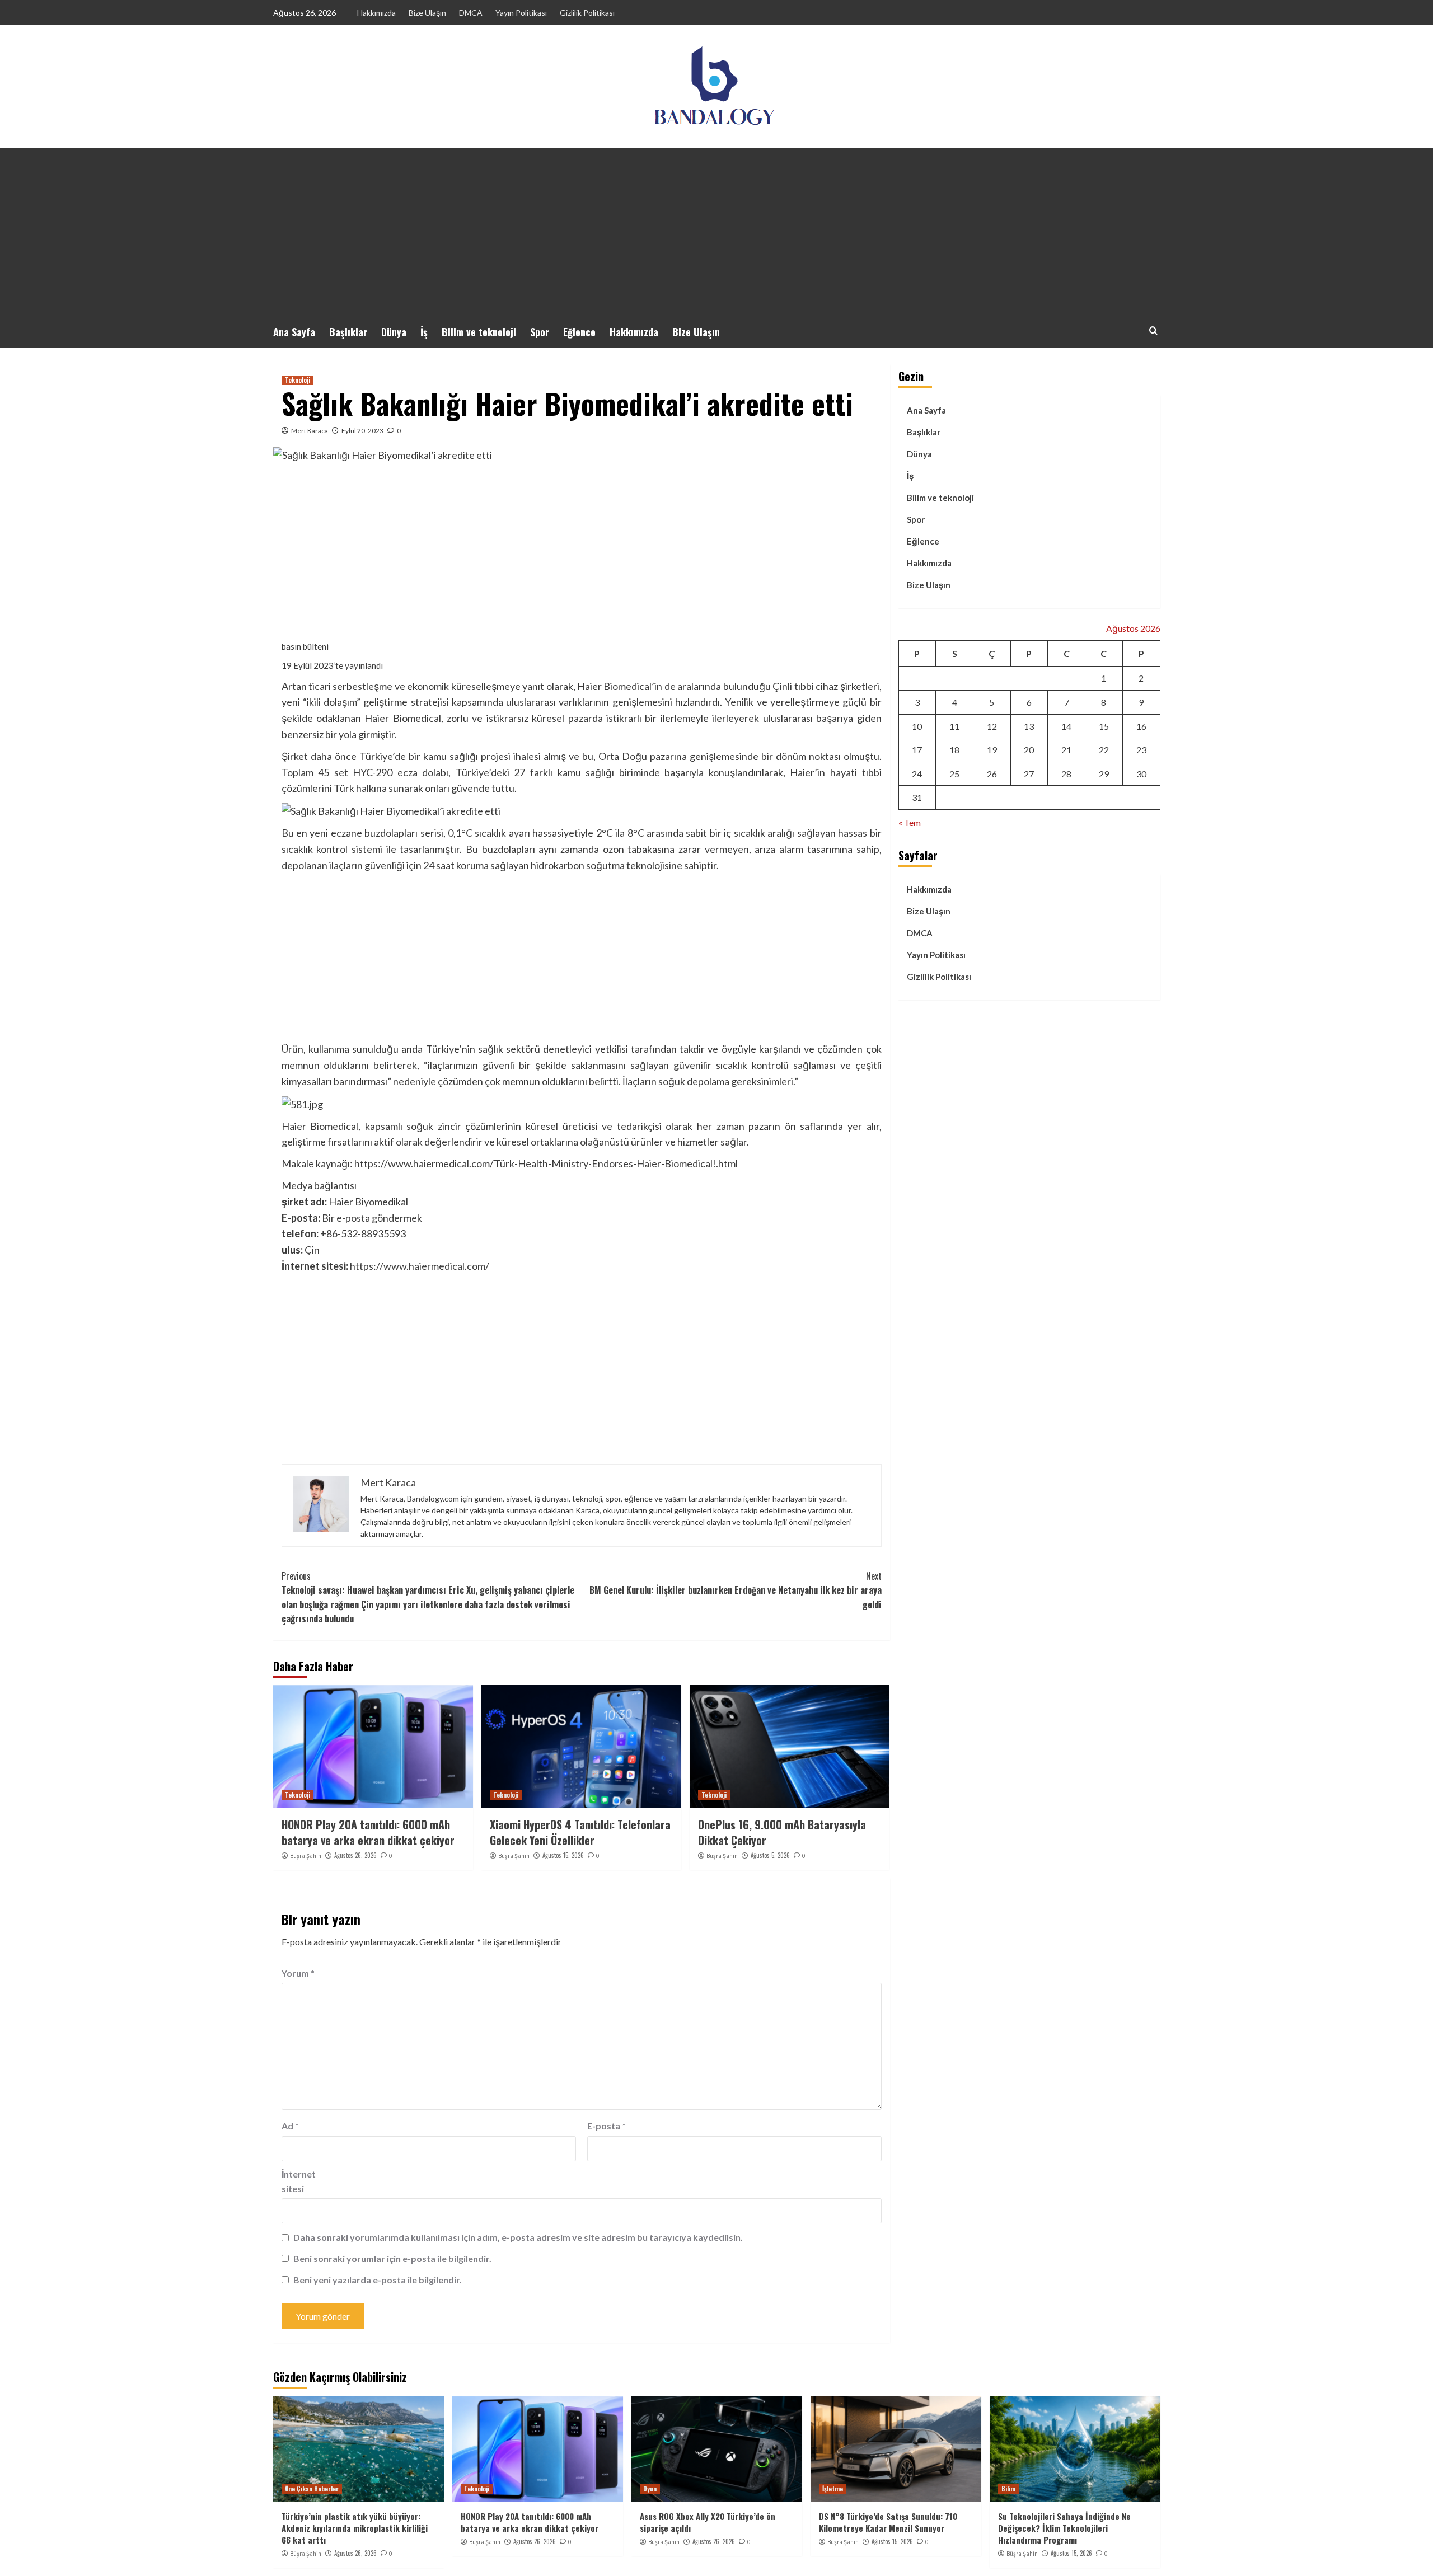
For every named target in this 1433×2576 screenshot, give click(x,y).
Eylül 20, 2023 (362, 431)
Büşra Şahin (306, 1856)
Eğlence (579, 332)
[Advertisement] (716, 232)
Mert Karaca (310, 431)
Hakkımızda (376, 13)
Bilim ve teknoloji (479, 332)
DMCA (471, 13)
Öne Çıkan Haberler (312, 2489)
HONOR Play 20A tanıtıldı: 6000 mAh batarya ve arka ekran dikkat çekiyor (368, 1832)
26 (992, 774)
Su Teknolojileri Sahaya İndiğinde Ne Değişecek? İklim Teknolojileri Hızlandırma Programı (1064, 2528)
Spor (540, 332)
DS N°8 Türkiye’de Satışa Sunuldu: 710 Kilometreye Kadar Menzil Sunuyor (888, 2522)
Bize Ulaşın (427, 13)
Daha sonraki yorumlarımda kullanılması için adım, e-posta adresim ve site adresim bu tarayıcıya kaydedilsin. (518, 2237)
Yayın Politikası (521, 13)
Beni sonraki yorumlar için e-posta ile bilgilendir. (392, 2258)
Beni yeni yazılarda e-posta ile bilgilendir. (378, 2280)
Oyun (650, 2489)
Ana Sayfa (294, 332)
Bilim (1008, 2489)
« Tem (910, 822)
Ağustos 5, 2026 (770, 1855)
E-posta (607, 2126)
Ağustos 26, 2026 (355, 1855)
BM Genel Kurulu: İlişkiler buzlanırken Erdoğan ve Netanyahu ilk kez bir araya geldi (736, 1590)
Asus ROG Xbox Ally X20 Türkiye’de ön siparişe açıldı (708, 2522)
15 (1104, 726)
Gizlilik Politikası (587, 13)
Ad (290, 2126)
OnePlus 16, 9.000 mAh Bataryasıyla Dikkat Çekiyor (782, 1832)
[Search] (1153, 330)
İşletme (833, 2489)
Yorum (298, 1973)
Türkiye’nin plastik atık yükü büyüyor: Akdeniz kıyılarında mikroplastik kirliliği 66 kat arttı (355, 2528)
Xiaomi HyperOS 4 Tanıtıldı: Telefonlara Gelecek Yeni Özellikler (580, 1832)
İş (424, 332)
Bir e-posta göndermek (372, 1218)
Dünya (394, 332)
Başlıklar (348, 332)
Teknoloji (298, 380)
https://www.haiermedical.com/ (420, 1266)
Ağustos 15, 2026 (563, 1855)
